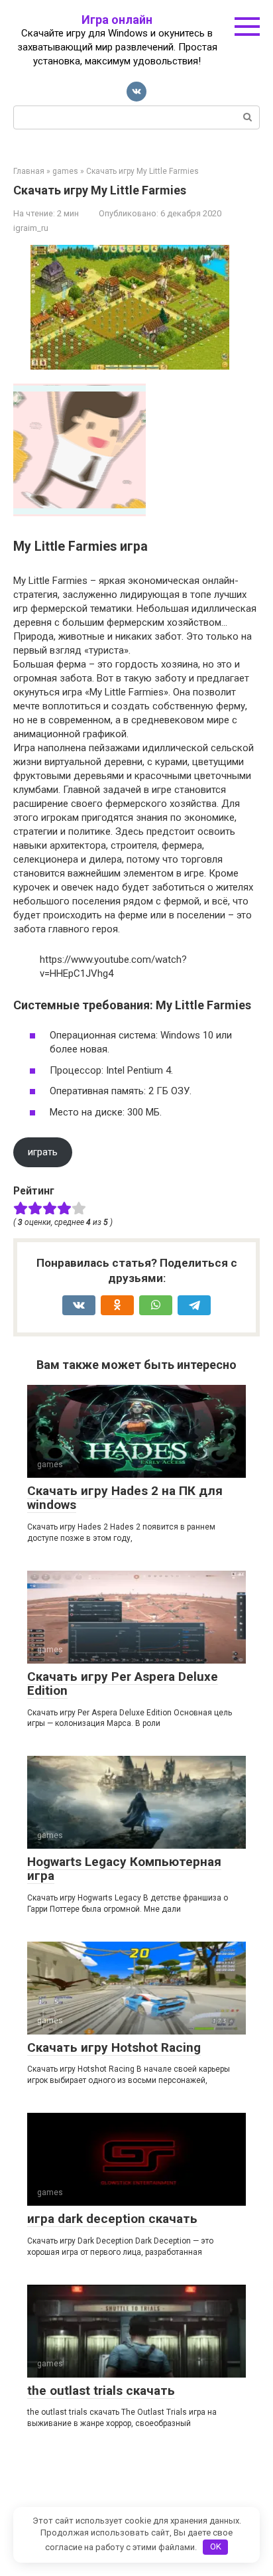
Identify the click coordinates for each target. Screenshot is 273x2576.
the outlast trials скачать (101, 2391)
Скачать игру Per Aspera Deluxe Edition (123, 1683)
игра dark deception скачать (112, 2219)
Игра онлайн (117, 20)
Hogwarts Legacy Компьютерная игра (124, 1869)
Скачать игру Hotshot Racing (114, 2047)
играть (43, 1152)
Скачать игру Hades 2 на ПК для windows (125, 1498)
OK (216, 2546)
